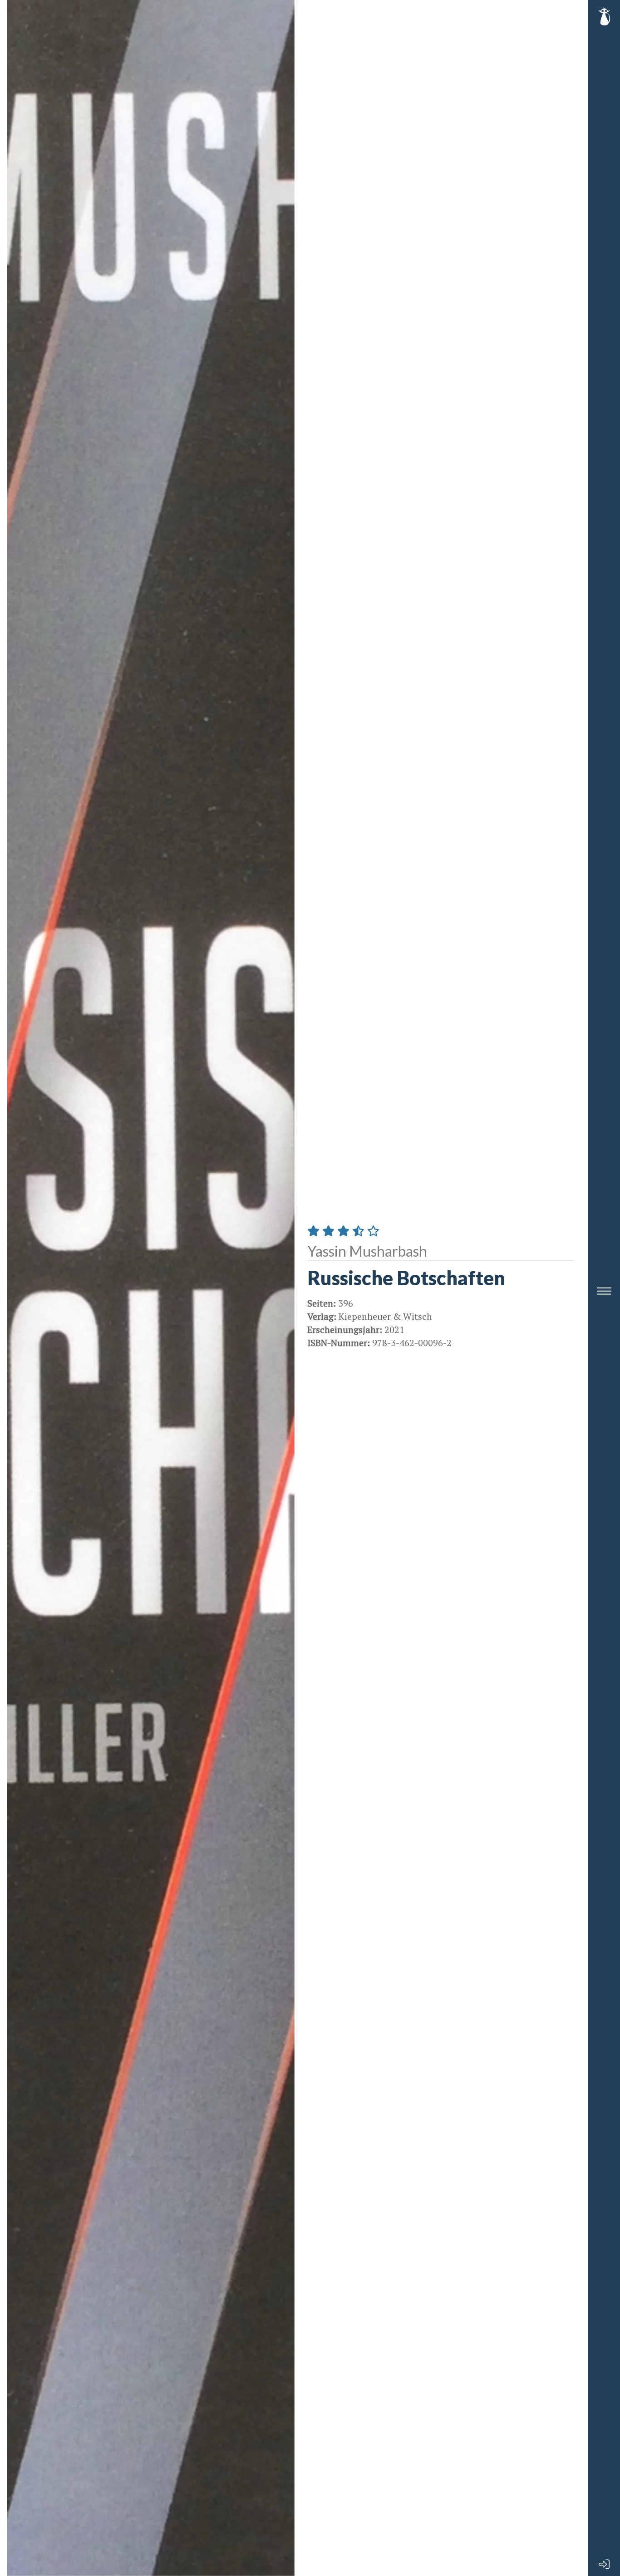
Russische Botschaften (406, 1278)
